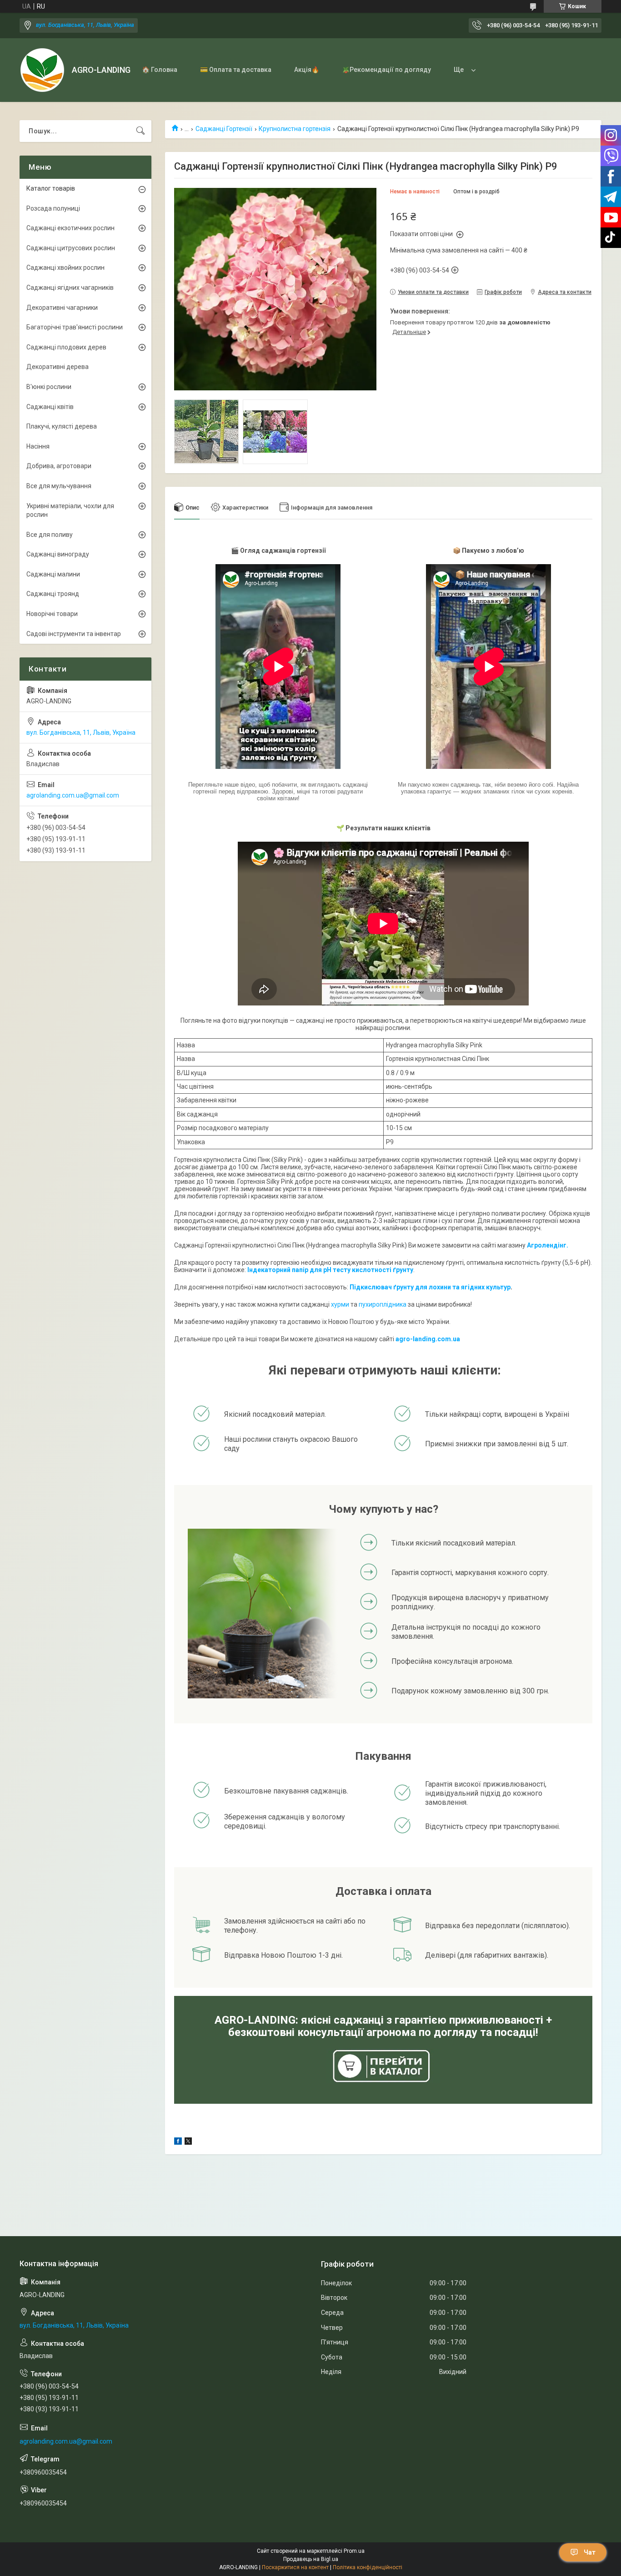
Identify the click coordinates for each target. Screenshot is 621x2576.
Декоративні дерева (58, 367)
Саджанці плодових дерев (66, 347)
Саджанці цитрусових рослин (71, 248)
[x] (188, 2142)
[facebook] (178, 2142)
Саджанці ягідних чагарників (70, 288)
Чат (590, 2552)
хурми (340, 1304)
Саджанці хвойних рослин (65, 268)
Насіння (38, 446)
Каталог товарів (51, 188)
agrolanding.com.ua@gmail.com (73, 795)
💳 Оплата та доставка (236, 70)
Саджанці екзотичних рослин (70, 228)
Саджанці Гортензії (224, 129)
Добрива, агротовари (59, 466)
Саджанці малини (53, 574)
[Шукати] (140, 131)
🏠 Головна (160, 70)
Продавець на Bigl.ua (311, 2559)
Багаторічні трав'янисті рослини (75, 327)
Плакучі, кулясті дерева (62, 426)
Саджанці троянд (53, 594)
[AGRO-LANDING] (42, 70)
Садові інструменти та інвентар (74, 634)
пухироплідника (383, 1304)
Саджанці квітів (50, 407)
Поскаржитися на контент (295, 2567)
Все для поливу (50, 535)
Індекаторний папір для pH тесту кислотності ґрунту (330, 1270)
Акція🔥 (307, 70)
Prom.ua (354, 2551)
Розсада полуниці (53, 208)
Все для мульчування (59, 486)
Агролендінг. (548, 1245)
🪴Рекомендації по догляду (386, 70)
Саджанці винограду (58, 554)
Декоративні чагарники (62, 308)
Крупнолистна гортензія (295, 129)
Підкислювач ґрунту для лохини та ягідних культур (430, 1287)
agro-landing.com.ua (428, 1339)
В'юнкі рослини (49, 387)
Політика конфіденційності (368, 2567)
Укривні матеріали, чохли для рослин (70, 510)
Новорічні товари (52, 614)
